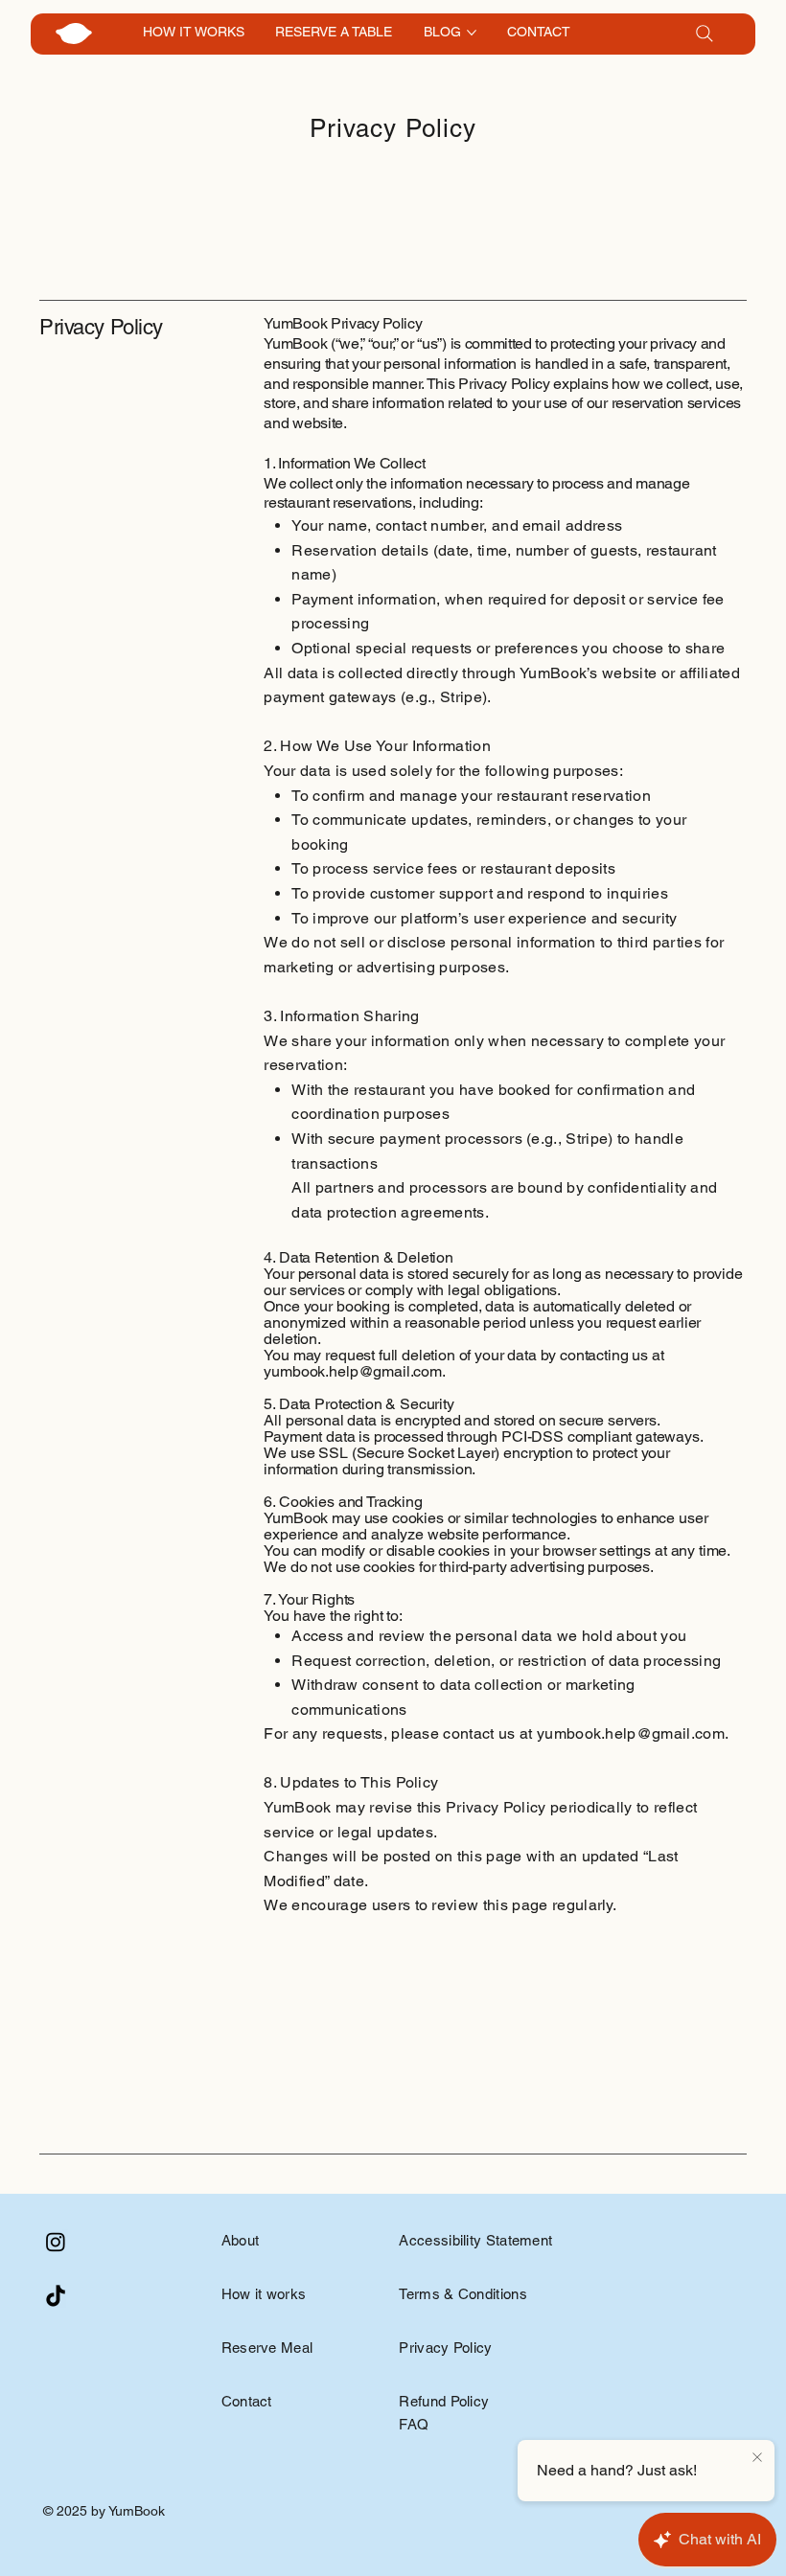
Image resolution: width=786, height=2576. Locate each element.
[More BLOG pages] (472, 33)
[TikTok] (56, 2297)
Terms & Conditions (462, 2294)
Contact (247, 2401)
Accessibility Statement (475, 2240)
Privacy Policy (445, 2348)
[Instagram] (56, 2242)
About (241, 2240)
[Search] (705, 34)
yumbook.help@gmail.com (631, 1733)
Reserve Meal (267, 2348)
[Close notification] (757, 2458)
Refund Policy (444, 2401)
